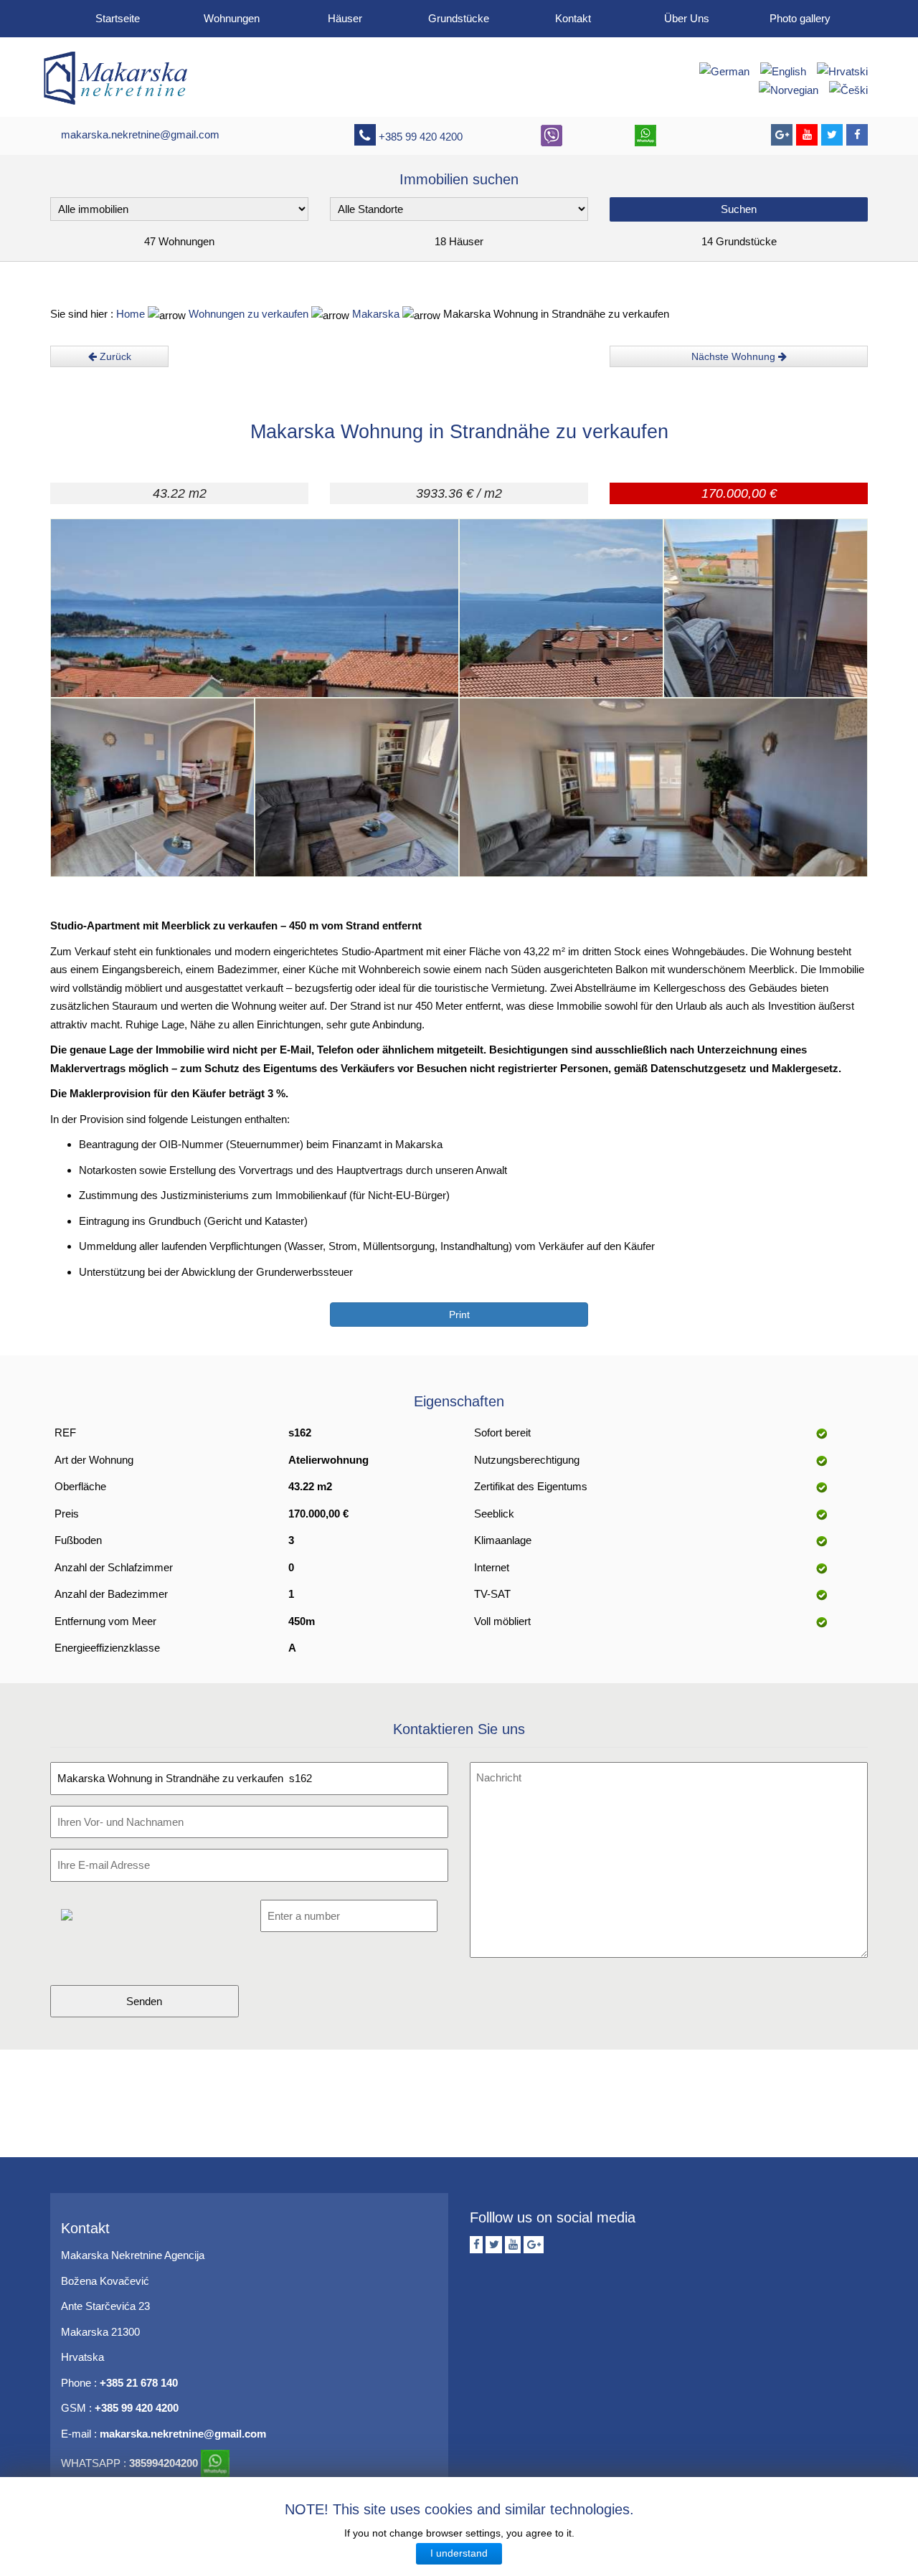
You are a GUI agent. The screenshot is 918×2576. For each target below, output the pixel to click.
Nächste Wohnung (735, 356)
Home (131, 314)
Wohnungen (232, 18)
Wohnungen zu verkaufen (249, 314)
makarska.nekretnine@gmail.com (140, 134)
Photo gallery (800, 18)
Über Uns (687, 18)
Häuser (345, 18)
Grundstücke (459, 18)
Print (459, 1315)
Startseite (118, 18)
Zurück (114, 356)
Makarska (377, 314)
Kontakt (573, 18)
